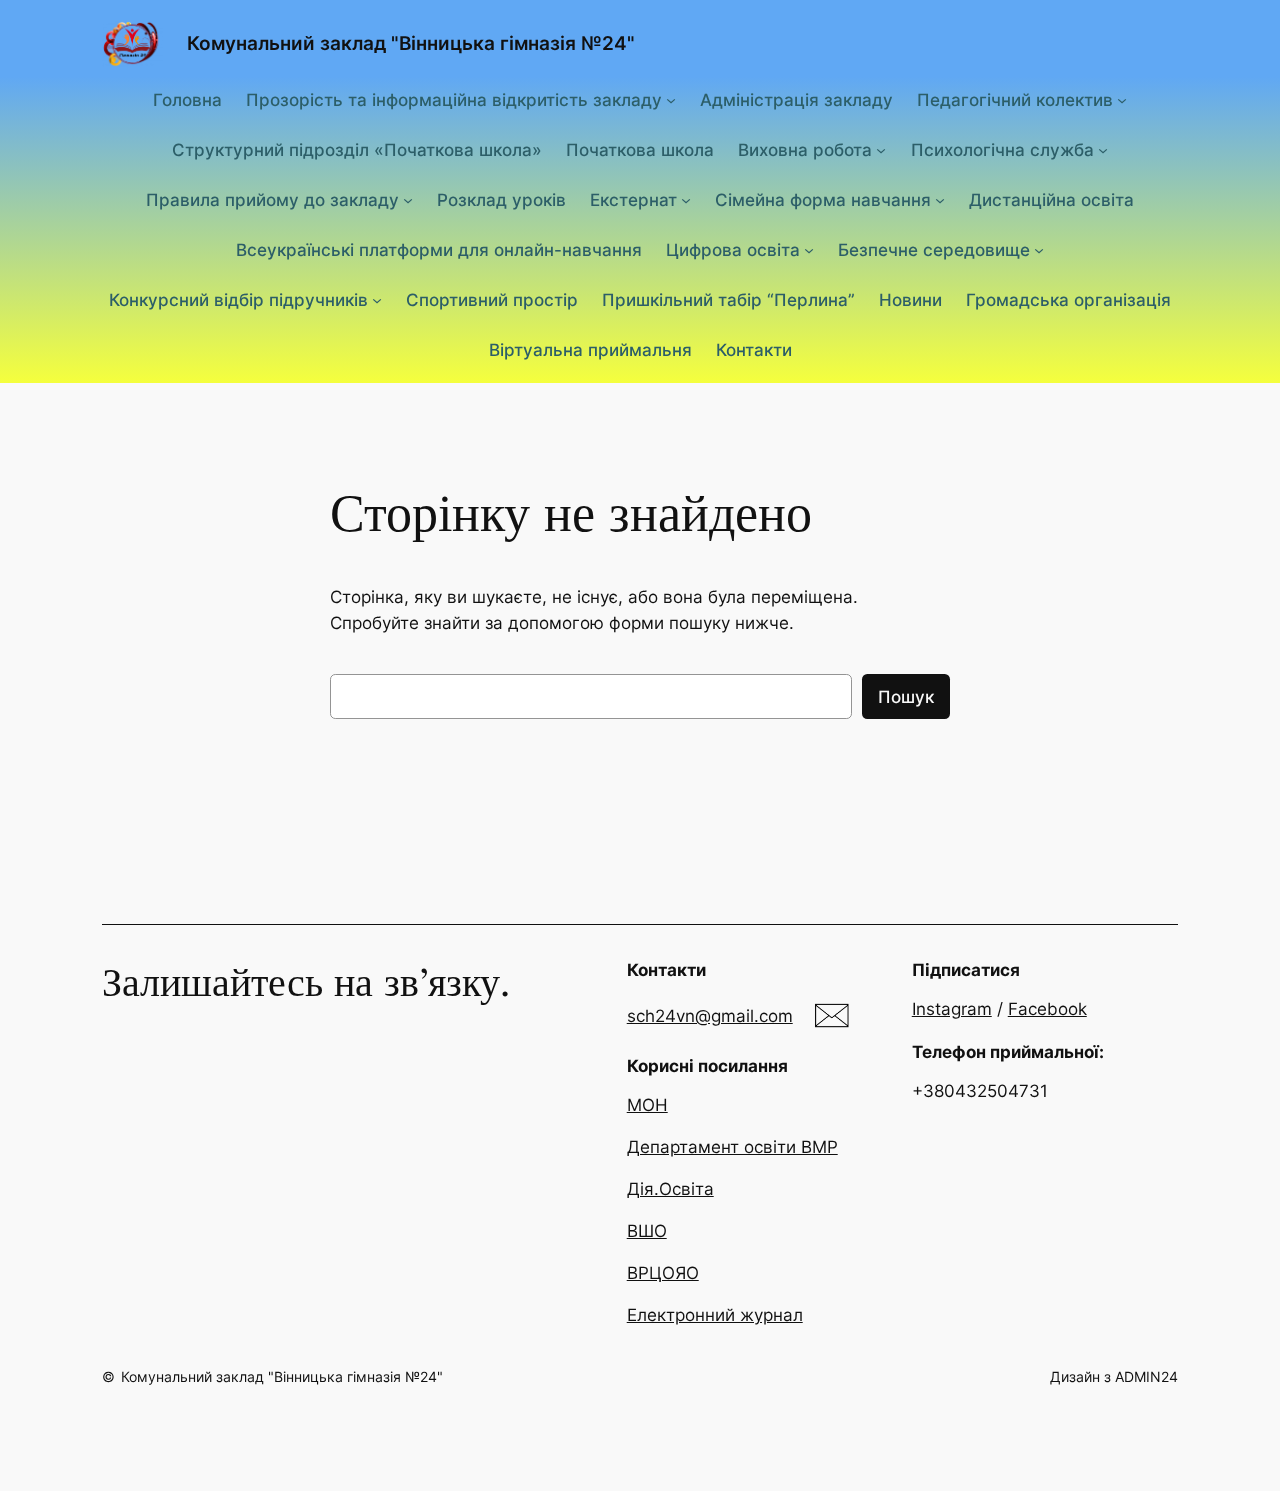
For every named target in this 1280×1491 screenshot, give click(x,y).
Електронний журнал (715, 1315)
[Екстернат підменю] (686, 200)
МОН (647, 1105)
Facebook (1047, 1009)
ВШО (647, 1231)
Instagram (952, 1009)
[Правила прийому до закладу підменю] (408, 200)
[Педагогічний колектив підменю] (1122, 99)
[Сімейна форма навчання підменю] (940, 200)
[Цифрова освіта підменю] (809, 250)
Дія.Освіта (670, 1189)
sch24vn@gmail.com (710, 1016)
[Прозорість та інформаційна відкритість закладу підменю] (671, 99)
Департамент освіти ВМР (732, 1147)
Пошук (906, 697)
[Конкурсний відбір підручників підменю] (377, 300)
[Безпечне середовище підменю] (1039, 250)
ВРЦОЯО (663, 1273)
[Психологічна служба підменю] (1103, 150)
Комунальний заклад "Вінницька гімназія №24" (411, 43)
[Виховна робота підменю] (881, 150)
